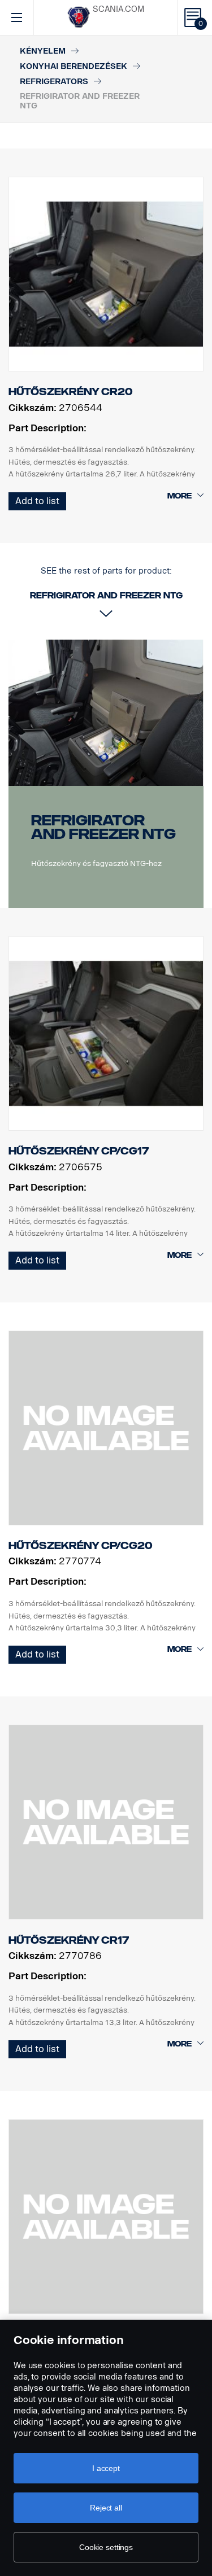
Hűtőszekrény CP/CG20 (81, 1546)
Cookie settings (106, 2547)
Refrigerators (54, 82)
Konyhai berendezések (73, 66)
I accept (106, 2468)
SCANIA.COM (118, 9)
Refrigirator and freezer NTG (103, 827)
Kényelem (43, 51)
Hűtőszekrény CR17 (69, 1940)
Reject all (106, 2508)
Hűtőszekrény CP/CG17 (79, 1151)
